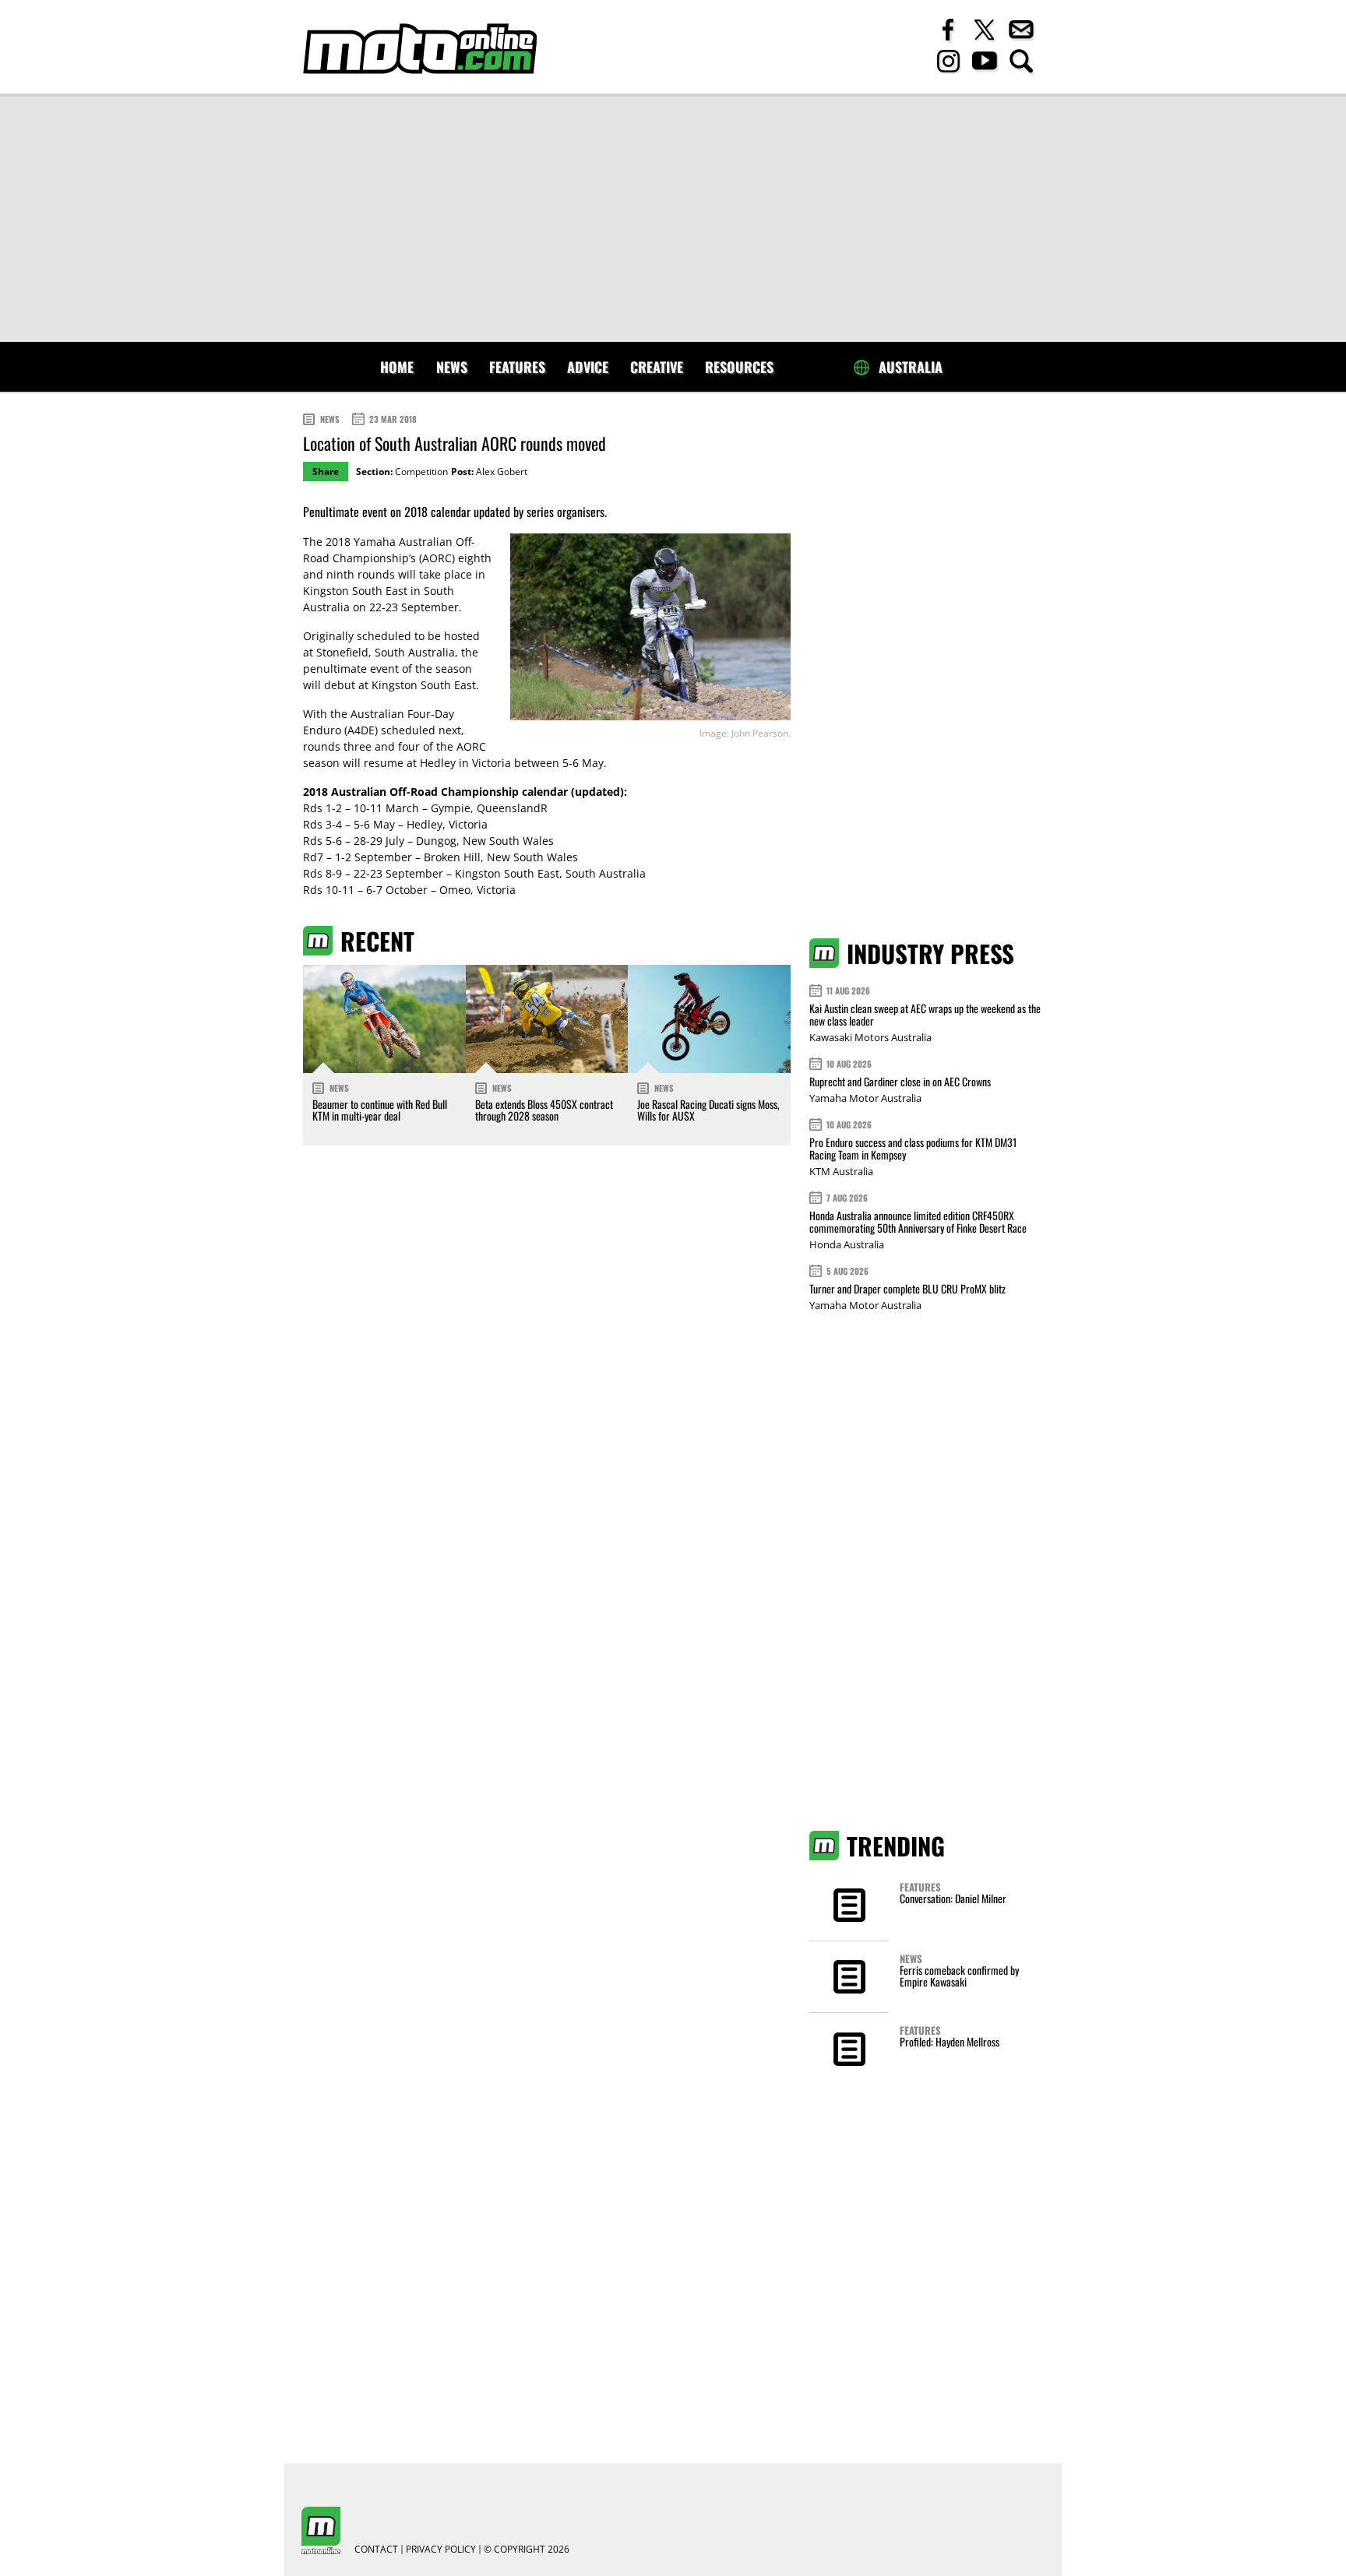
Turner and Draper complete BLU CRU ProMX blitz (907, 1288)
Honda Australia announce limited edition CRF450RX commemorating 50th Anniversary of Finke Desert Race (918, 1221)
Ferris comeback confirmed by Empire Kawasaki (959, 1976)
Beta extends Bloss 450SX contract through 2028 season (544, 1110)
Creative (657, 367)
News (452, 367)
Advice (588, 367)
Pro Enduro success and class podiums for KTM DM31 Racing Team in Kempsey (913, 1148)
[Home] (420, 49)
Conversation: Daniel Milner (953, 1898)
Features (517, 367)
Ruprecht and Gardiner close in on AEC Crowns (900, 1081)
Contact (376, 2550)
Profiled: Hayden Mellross (950, 2041)
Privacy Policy (441, 2550)
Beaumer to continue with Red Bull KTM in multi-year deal (380, 1110)
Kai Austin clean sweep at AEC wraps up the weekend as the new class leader (925, 1014)
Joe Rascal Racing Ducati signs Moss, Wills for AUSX (708, 1110)
